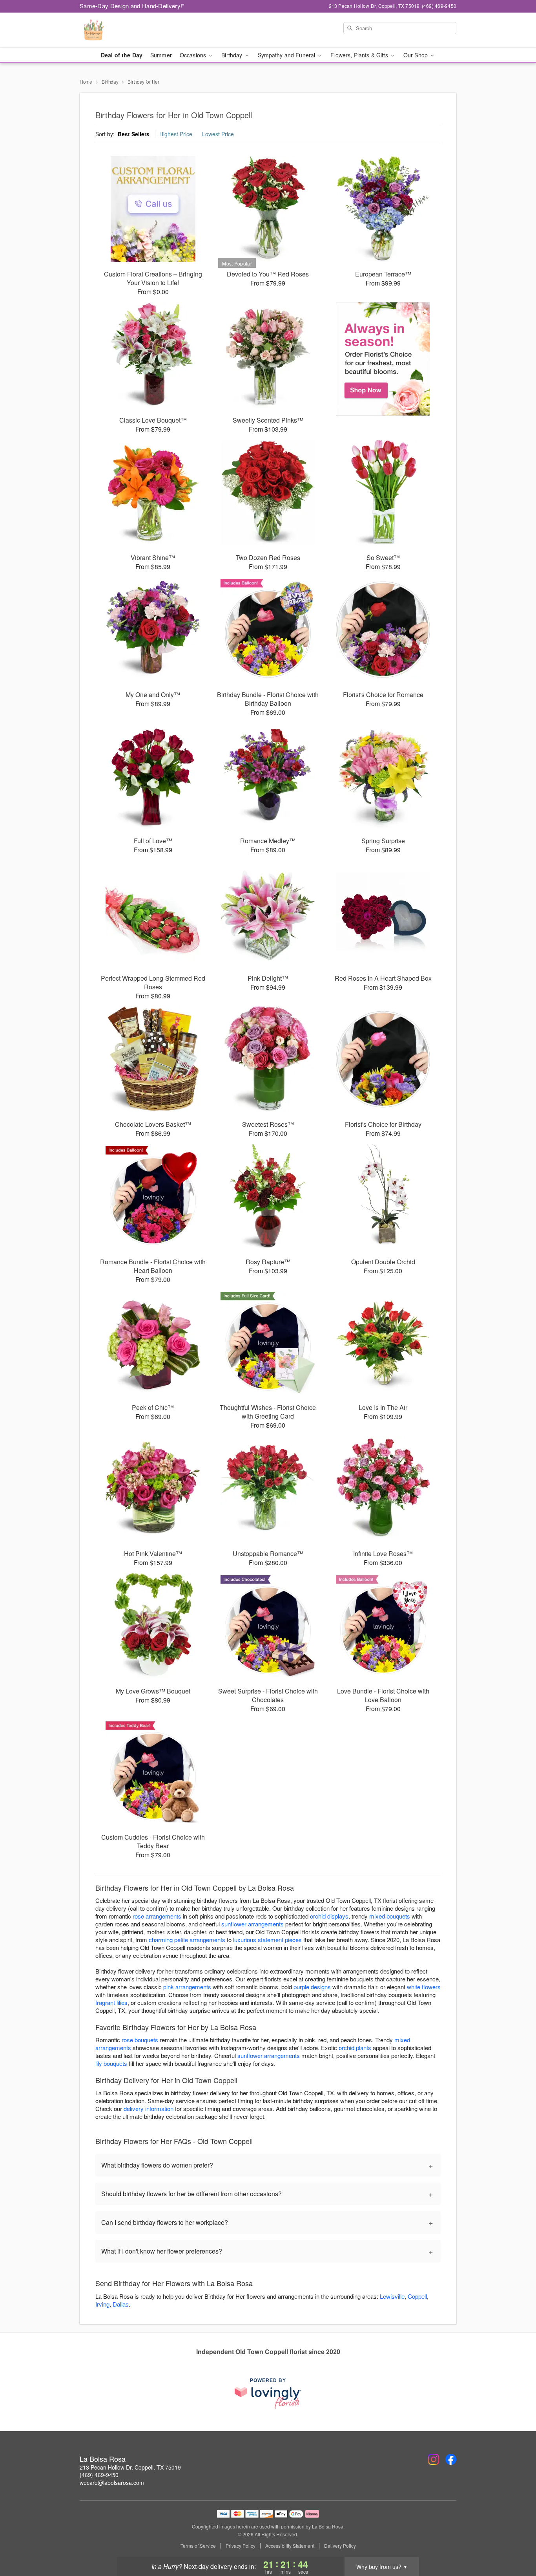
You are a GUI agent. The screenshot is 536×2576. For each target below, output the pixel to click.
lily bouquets (111, 2063)
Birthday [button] (232, 55)
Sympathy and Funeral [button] (287, 55)
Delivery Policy (340, 2546)
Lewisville (392, 2296)
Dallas (121, 2304)
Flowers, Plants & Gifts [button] (360, 55)
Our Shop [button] (416, 55)
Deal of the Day (122, 55)
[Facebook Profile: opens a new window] (451, 2459)
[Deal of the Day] (383, 359)
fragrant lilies (111, 2002)
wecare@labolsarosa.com (112, 2483)
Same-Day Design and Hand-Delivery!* (132, 6)
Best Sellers (134, 134)
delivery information (149, 2108)
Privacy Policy (241, 2546)
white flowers (424, 1987)
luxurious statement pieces (267, 1940)
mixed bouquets (390, 1916)
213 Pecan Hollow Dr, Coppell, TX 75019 (130, 2467)
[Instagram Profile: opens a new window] (434, 2459)
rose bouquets (140, 2040)
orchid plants (355, 2048)
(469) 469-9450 (99, 2475)
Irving (102, 2304)
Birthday (110, 81)
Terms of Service (198, 2546)
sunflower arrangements (253, 1924)
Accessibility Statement (290, 2546)
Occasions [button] (194, 55)
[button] (515, 2543)
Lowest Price (218, 134)
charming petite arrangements (187, 1940)
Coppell (417, 2296)
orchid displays (329, 1916)
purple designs (312, 1987)
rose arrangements (157, 1916)
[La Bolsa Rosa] (136, 30)
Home (86, 81)
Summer (161, 55)
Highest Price (176, 134)
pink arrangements (187, 1987)
